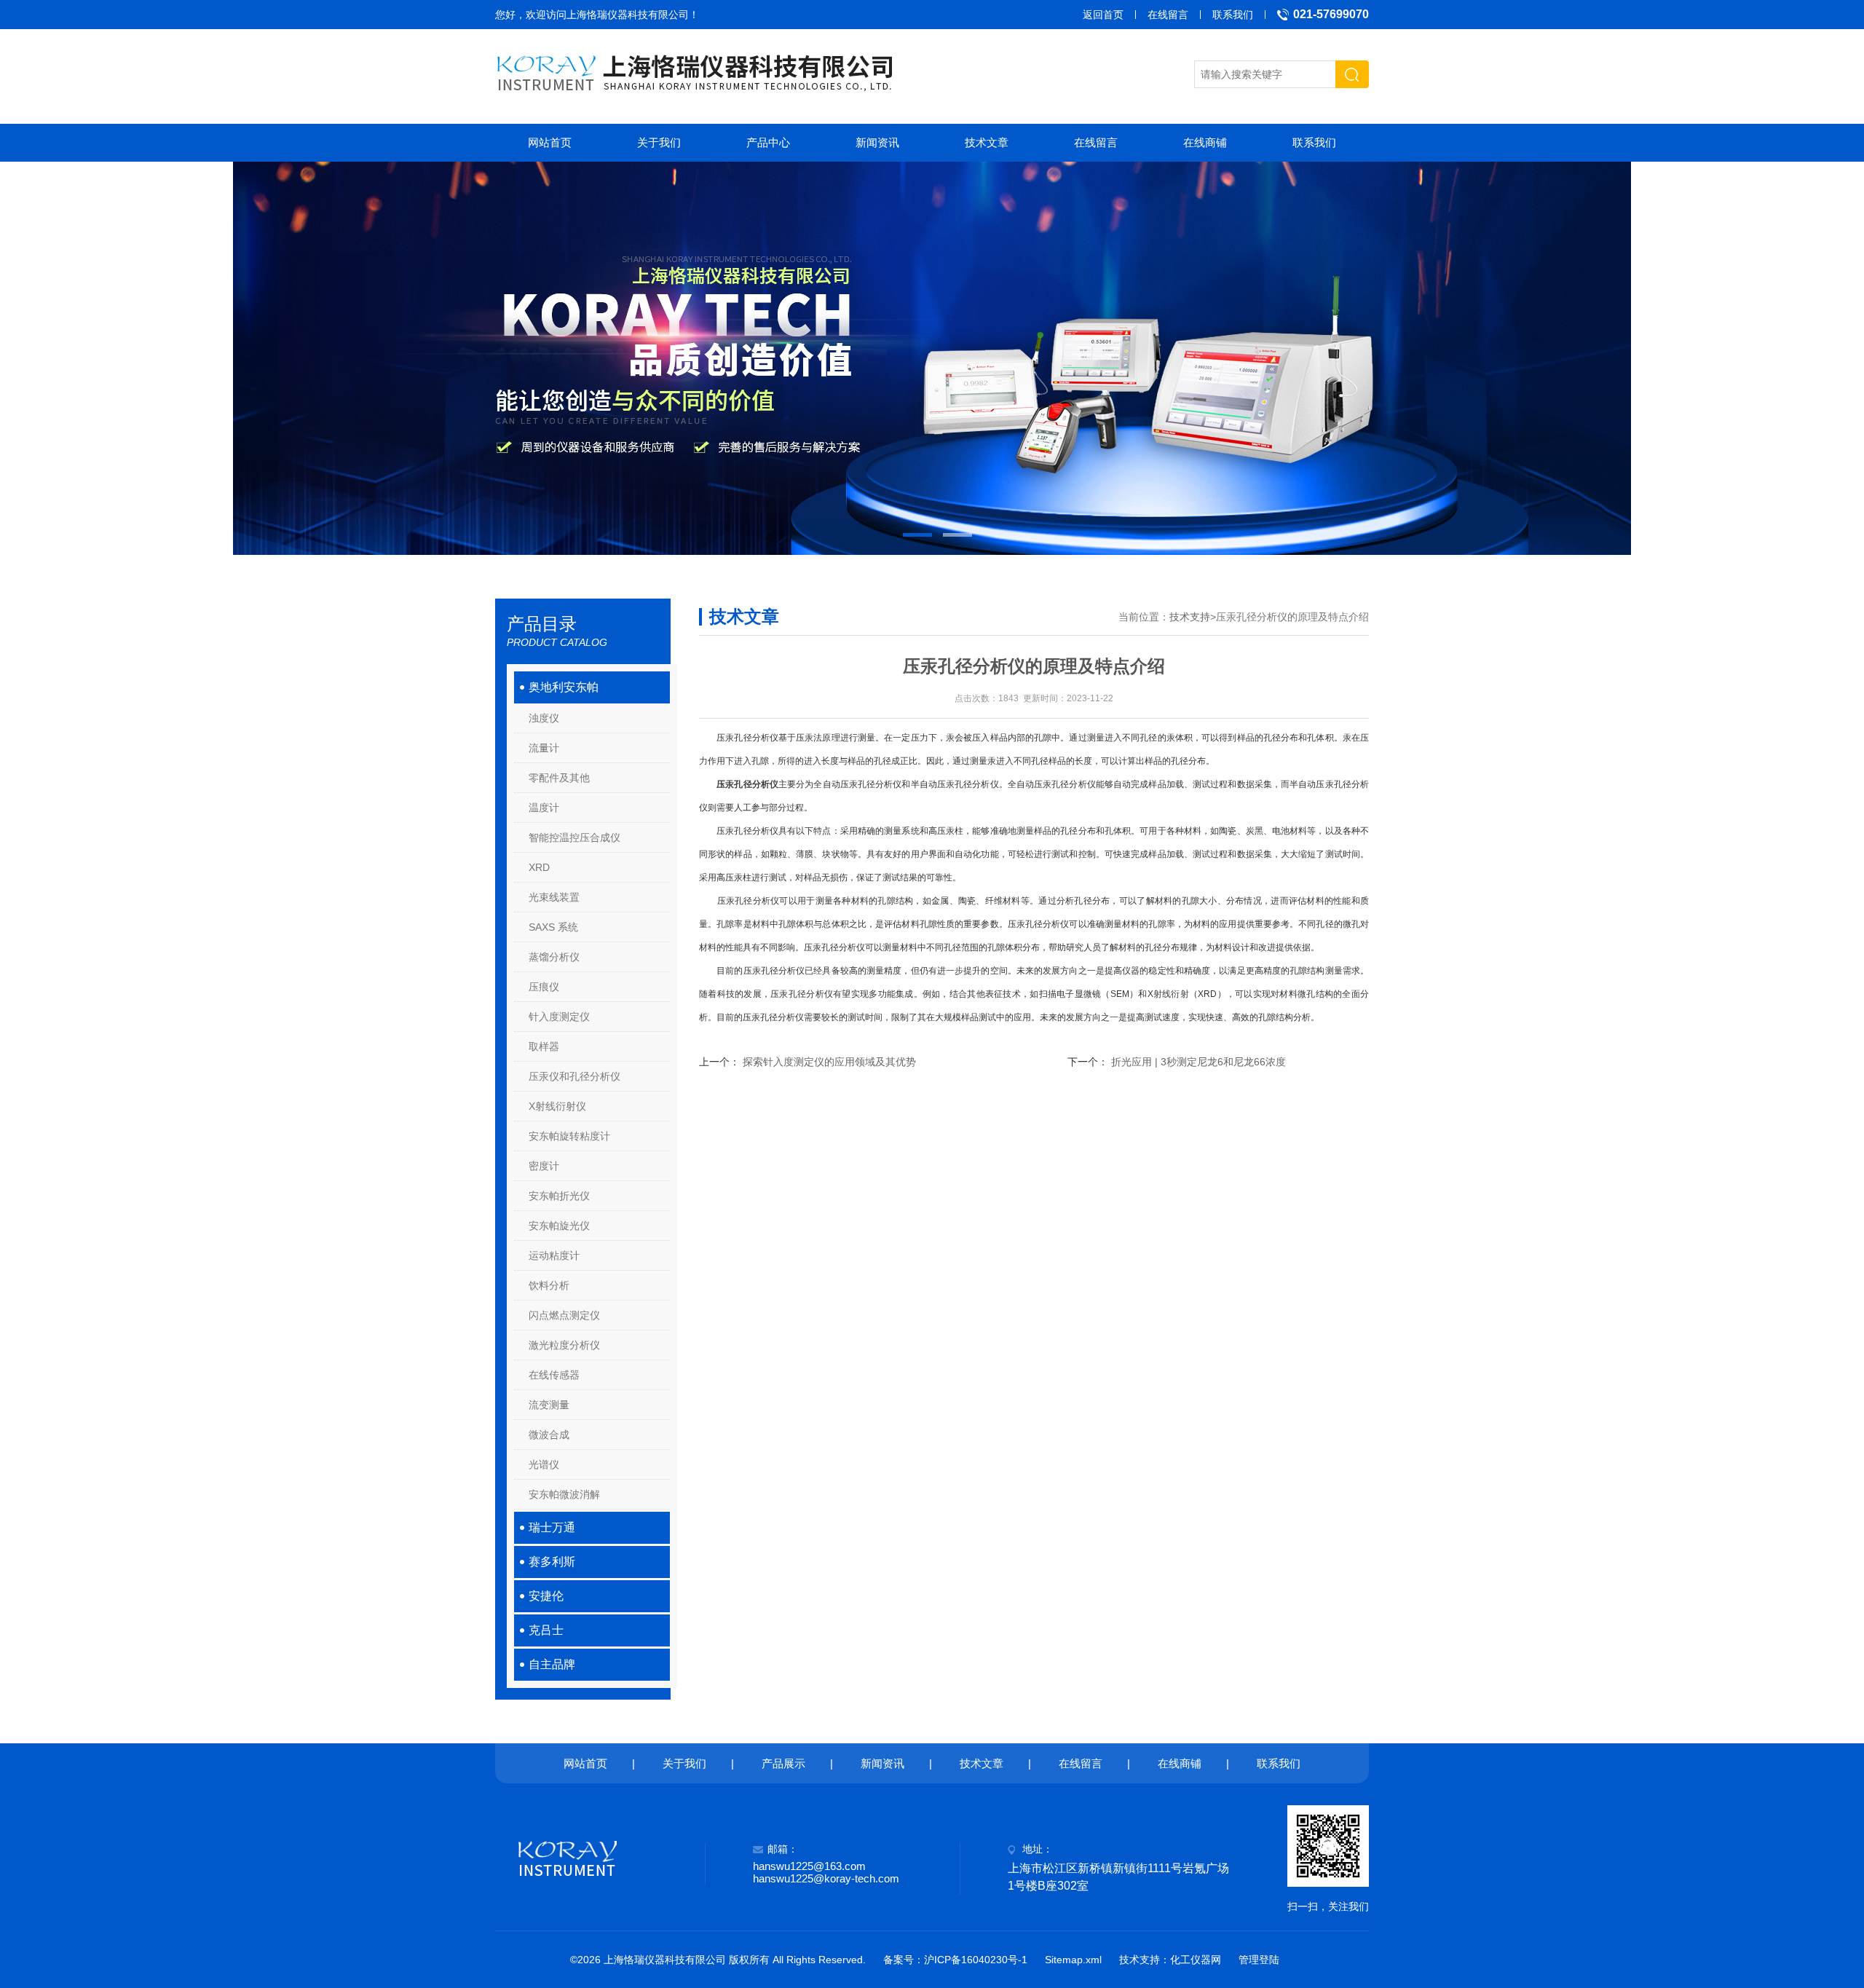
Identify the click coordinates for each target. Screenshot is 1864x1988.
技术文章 (987, 142)
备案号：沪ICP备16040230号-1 (955, 1960)
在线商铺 (1205, 142)
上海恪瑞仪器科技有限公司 (628, 15)
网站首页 (550, 142)
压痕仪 (544, 987)
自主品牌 (552, 1664)
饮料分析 (549, 1285)
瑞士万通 (552, 1527)
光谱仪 (544, 1464)
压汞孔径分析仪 (747, 784)
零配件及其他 (559, 778)
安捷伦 (546, 1596)
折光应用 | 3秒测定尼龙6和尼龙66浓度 (1198, 1062)
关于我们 (659, 142)
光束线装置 (554, 897)
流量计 (544, 748)
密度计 (544, 1166)
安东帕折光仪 (559, 1196)
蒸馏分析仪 (554, 957)
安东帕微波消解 (564, 1494)
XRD (539, 867)
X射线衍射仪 (557, 1106)
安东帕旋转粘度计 (569, 1136)
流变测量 (549, 1405)
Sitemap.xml (1073, 1960)
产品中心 (768, 142)
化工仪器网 (1196, 1960)
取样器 (544, 1046)
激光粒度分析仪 (564, 1345)
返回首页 (1103, 15)
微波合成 (549, 1435)
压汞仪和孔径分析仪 (574, 1076)
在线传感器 (554, 1375)
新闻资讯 (877, 142)
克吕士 (546, 1630)
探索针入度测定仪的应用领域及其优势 (829, 1062)
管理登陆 (1259, 1960)
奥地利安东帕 (564, 687)
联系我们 (1233, 15)
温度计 (544, 808)
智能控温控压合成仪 (574, 837)
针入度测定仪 (559, 1017)
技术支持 (1190, 617)
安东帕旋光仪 (559, 1226)
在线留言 (1168, 15)
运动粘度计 (554, 1255)
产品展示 (783, 1763)
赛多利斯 (552, 1562)
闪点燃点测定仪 (564, 1315)
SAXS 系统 (553, 927)
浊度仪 (544, 718)
